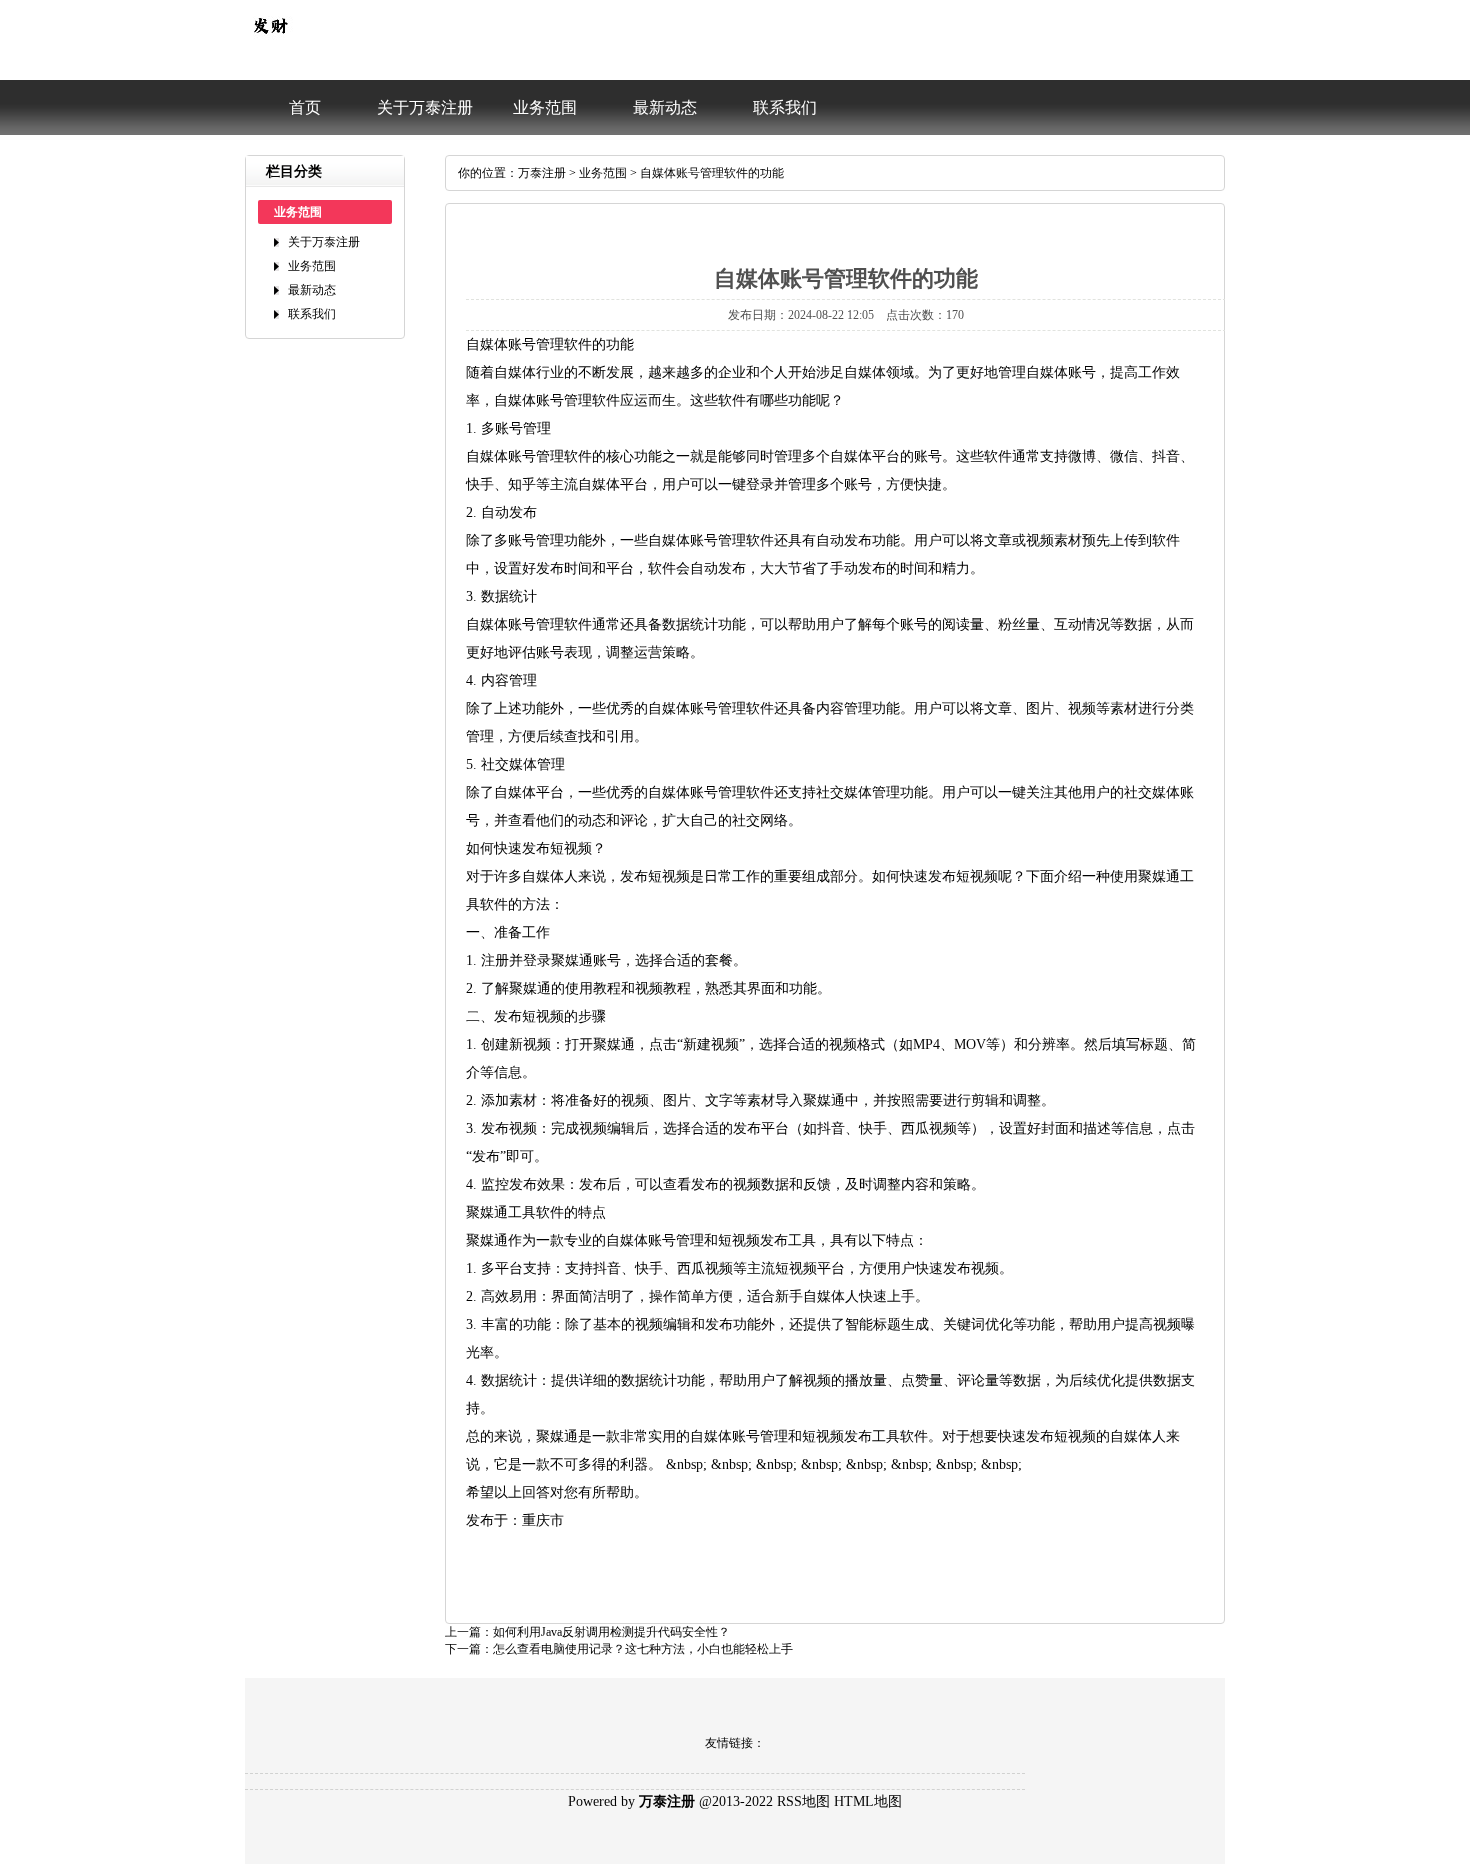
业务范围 (545, 107)
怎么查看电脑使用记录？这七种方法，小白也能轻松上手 (643, 1649)
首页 (305, 107)
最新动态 (665, 107)
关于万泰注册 (425, 107)
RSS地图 (803, 1801)
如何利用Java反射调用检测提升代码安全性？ (611, 1632)
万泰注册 (542, 173)
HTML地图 (868, 1801)
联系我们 (785, 107)
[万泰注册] (270, 46)
